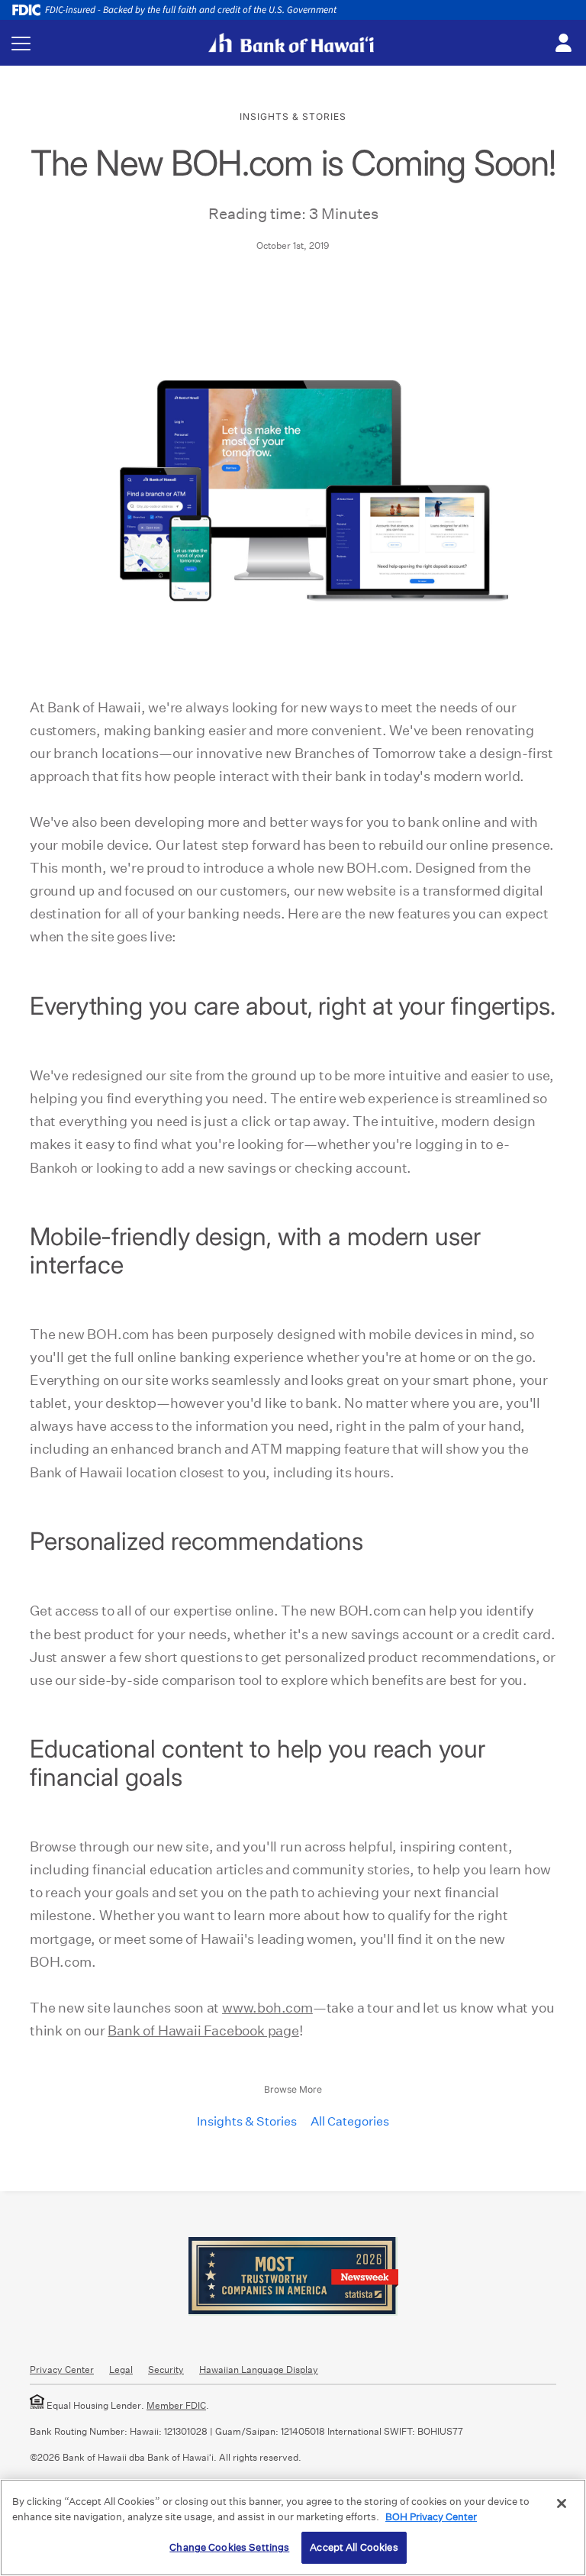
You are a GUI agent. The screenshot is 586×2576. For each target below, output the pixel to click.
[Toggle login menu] (563, 44)
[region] (293, 2528)
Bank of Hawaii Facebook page (203, 2030)
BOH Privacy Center (431, 2517)
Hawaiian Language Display (259, 2369)
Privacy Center (62, 2369)
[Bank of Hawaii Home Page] (291, 43)
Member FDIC (176, 2405)
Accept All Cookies (354, 2547)
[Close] (562, 2503)
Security (166, 2369)
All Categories (350, 2121)
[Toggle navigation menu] (21, 43)
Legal (121, 2369)
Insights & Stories (247, 2121)
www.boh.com (267, 2008)
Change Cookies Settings (229, 2547)
